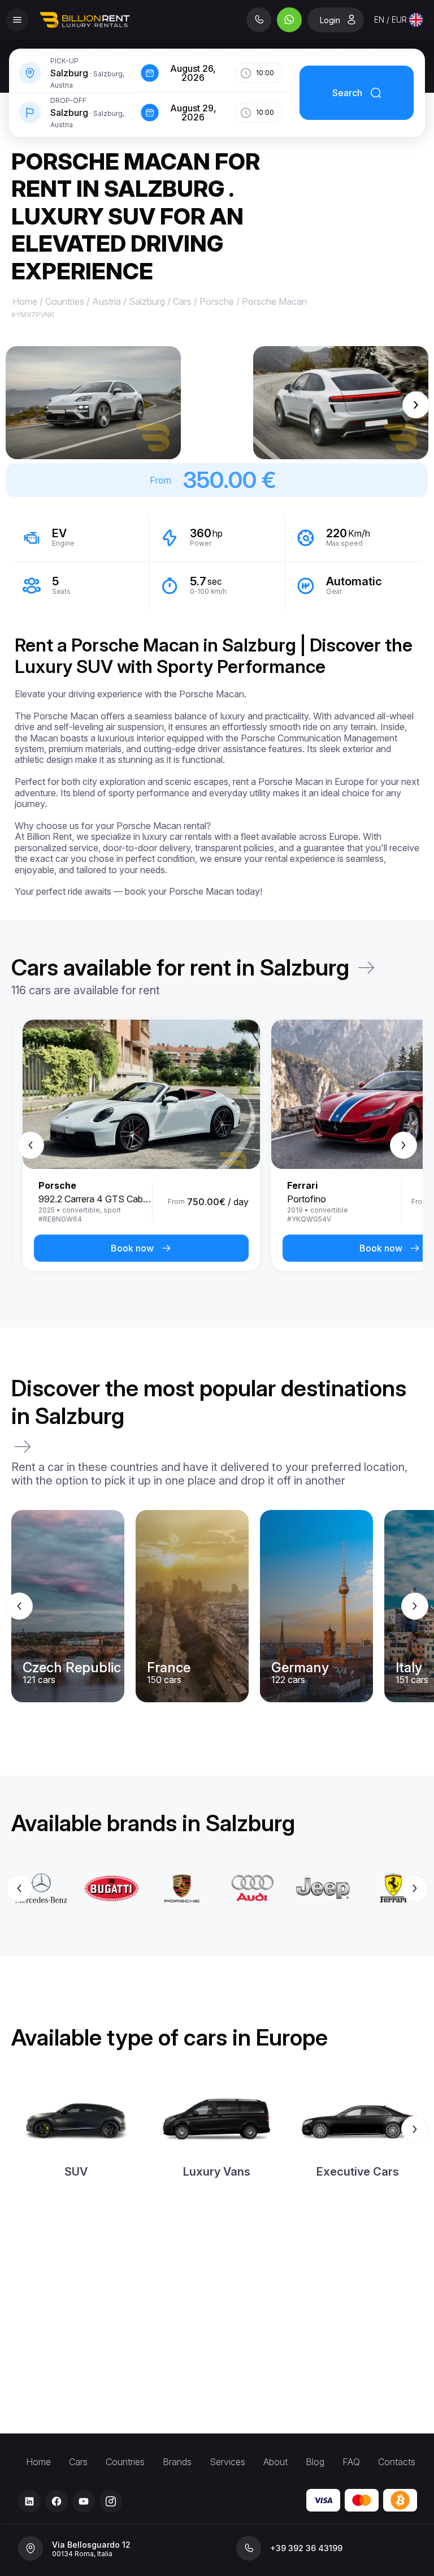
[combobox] (398, 20)
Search (347, 93)
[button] (93, 403)
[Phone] (259, 20)
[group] (217, 1145)
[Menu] (17, 20)
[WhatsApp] (289, 20)
